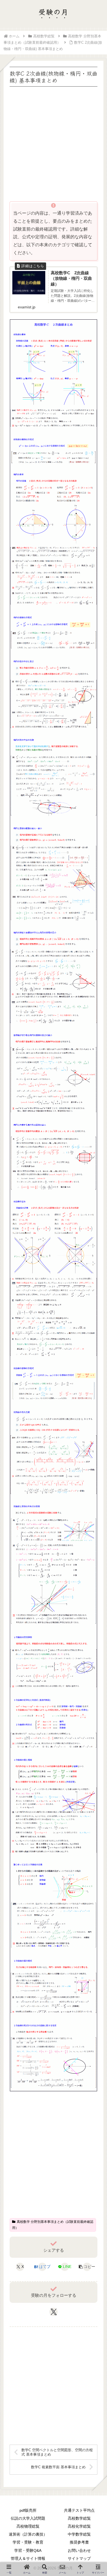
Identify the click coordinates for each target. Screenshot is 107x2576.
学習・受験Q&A (28, 2550)
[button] (87, 2267)
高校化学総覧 (79, 2526)
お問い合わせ (79, 2550)
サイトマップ (79, 2558)
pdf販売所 (28, 2510)
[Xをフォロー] (54, 2312)
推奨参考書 (79, 2542)
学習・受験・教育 (28, 2542)
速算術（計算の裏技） (28, 2534)
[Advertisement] (54, 142)
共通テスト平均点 (79, 2510)
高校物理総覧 (28, 2526)
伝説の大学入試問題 (28, 2518)
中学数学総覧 (79, 2534)
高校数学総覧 (79, 2518)
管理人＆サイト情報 (28, 2558)
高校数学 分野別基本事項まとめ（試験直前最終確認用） (53, 2225)
